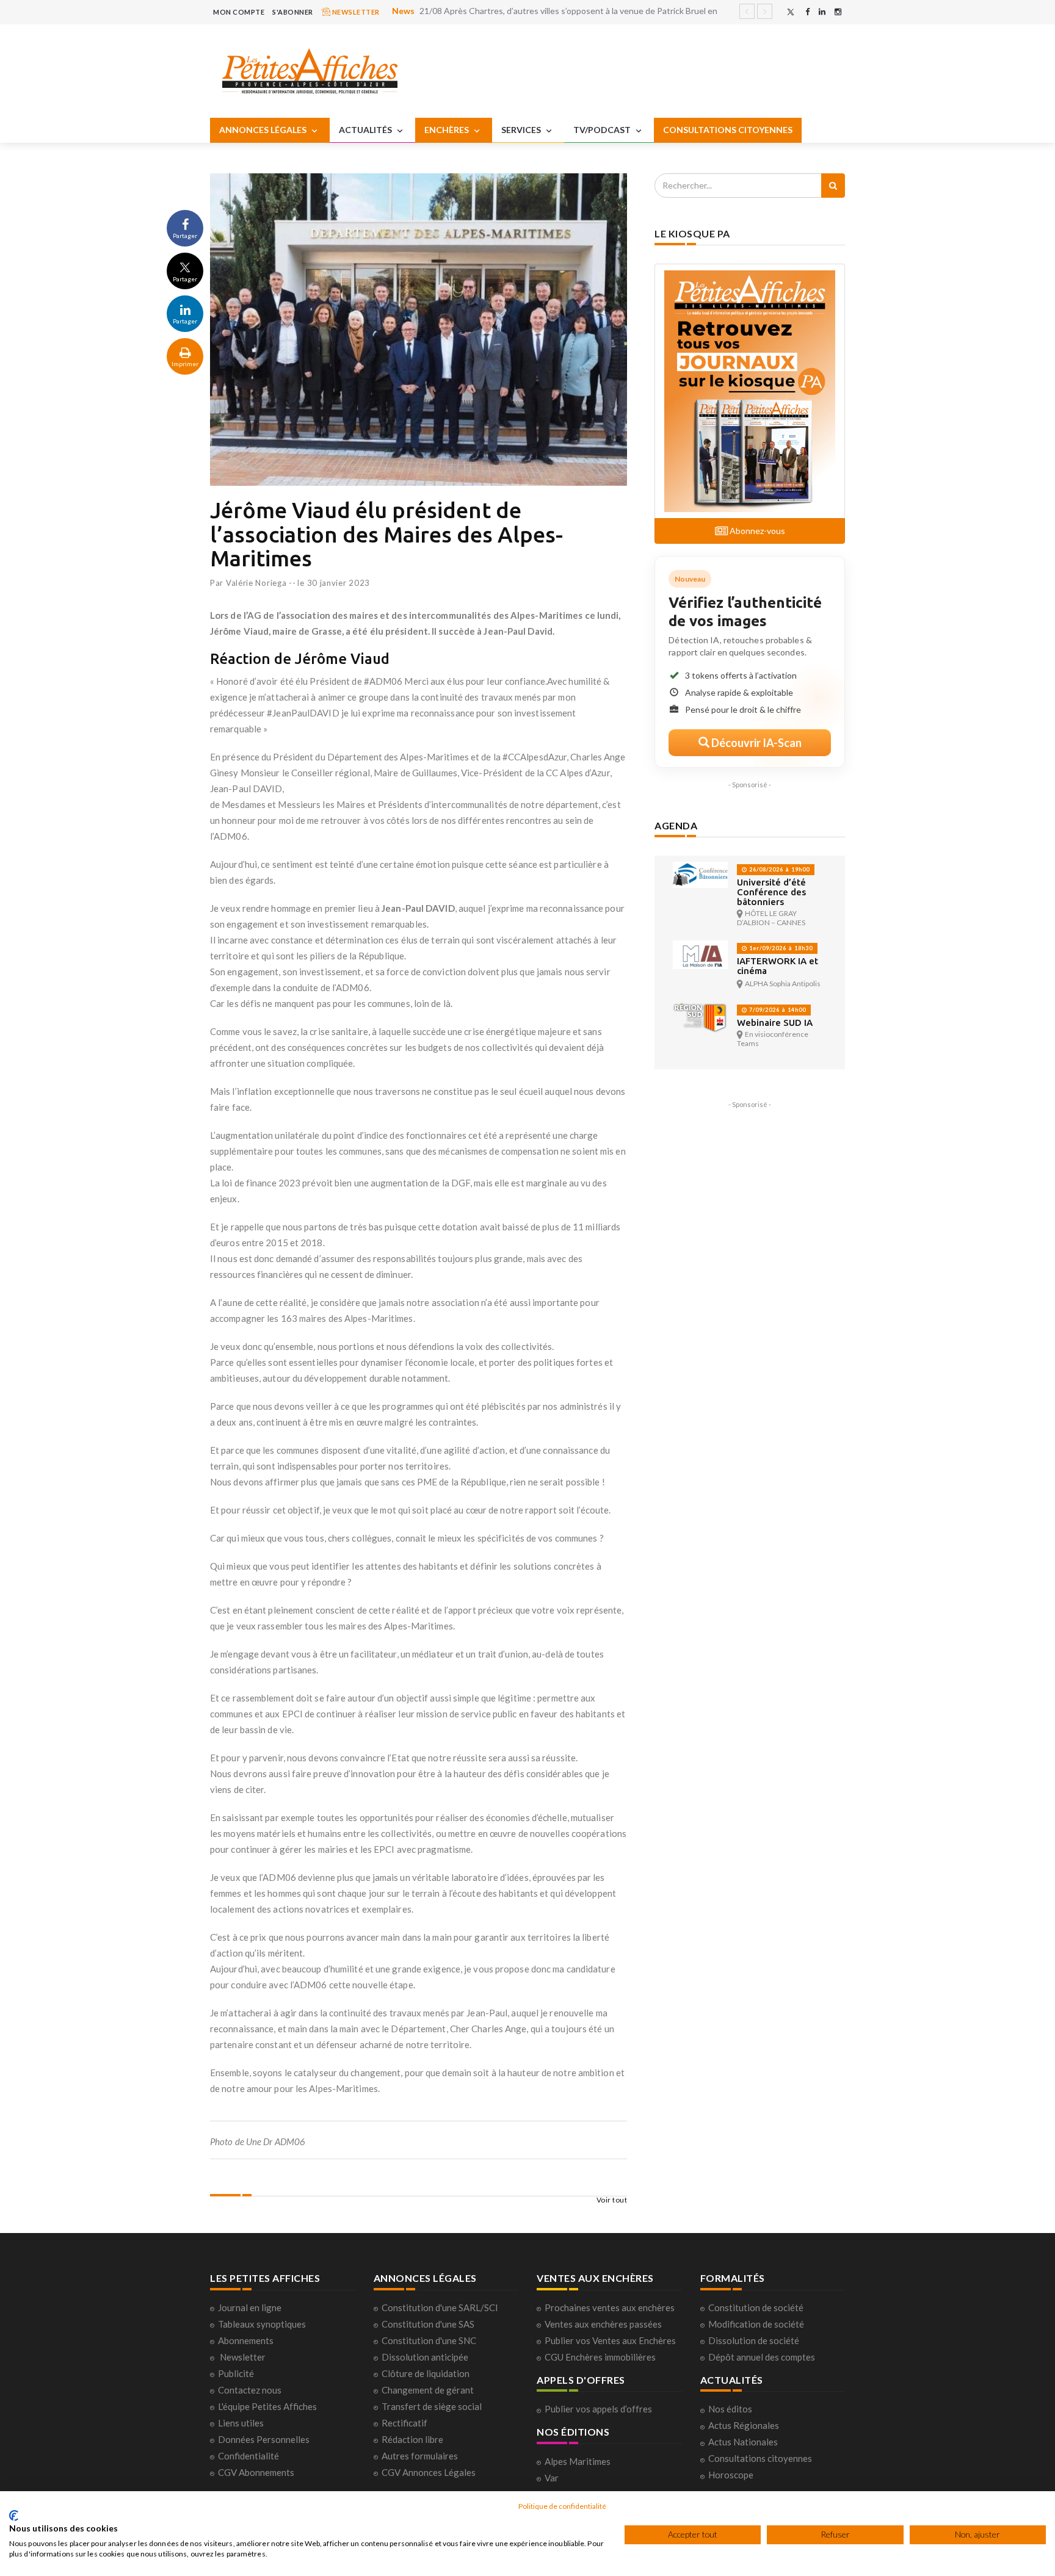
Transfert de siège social (432, 2406)
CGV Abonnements (256, 2472)
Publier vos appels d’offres (598, 2409)
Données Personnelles (264, 2439)
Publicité (236, 2373)
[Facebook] (807, 12)
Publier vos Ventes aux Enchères (610, 2340)
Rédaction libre (412, 2439)
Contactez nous (250, 2390)
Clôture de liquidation (426, 2373)
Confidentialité (248, 2456)
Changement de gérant (428, 2390)
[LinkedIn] (822, 12)
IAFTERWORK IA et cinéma (778, 966)
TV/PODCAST (603, 130)
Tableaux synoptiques (262, 2324)
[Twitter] (791, 12)
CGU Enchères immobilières (600, 2357)
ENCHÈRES (448, 130)
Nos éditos (730, 2409)
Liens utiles (241, 2423)
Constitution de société (756, 2307)
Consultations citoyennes (760, 2458)
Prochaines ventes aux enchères (610, 2307)
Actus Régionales (744, 2425)
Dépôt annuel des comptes (762, 2357)
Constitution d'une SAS (428, 2324)
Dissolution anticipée (425, 2357)
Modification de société (756, 2324)
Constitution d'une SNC (429, 2340)
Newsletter (243, 2357)
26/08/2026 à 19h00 (778, 869)
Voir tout (612, 2200)
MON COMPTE (239, 12)
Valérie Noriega (256, 583)
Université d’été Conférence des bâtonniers (771, 892)
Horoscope (731, 2475)
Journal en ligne (250, 2307)
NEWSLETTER (355, 12)
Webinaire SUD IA (775, 1023)
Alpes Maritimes (578, 2461)
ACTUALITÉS (366, 130)
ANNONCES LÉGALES (264, 130)
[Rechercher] (833, 186)
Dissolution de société (754, 2340)
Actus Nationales (743, 2442)
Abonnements (246, 2340)
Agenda (676, 825)
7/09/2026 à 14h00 (777, 1010)
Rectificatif (404, 2423)
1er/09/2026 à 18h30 (780, 948)
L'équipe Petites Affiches (267, 2406)
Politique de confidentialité (562, 2506)
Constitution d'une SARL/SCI (440, 2307)
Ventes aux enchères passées (603, 2324)
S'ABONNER (293, 12)
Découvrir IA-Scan (756, 743)
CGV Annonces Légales (429, 2472)
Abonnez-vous (756, 531)
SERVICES (522, 130)
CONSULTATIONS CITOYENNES (728, 130)
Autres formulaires (420, 2456)
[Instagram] (838, 12)
